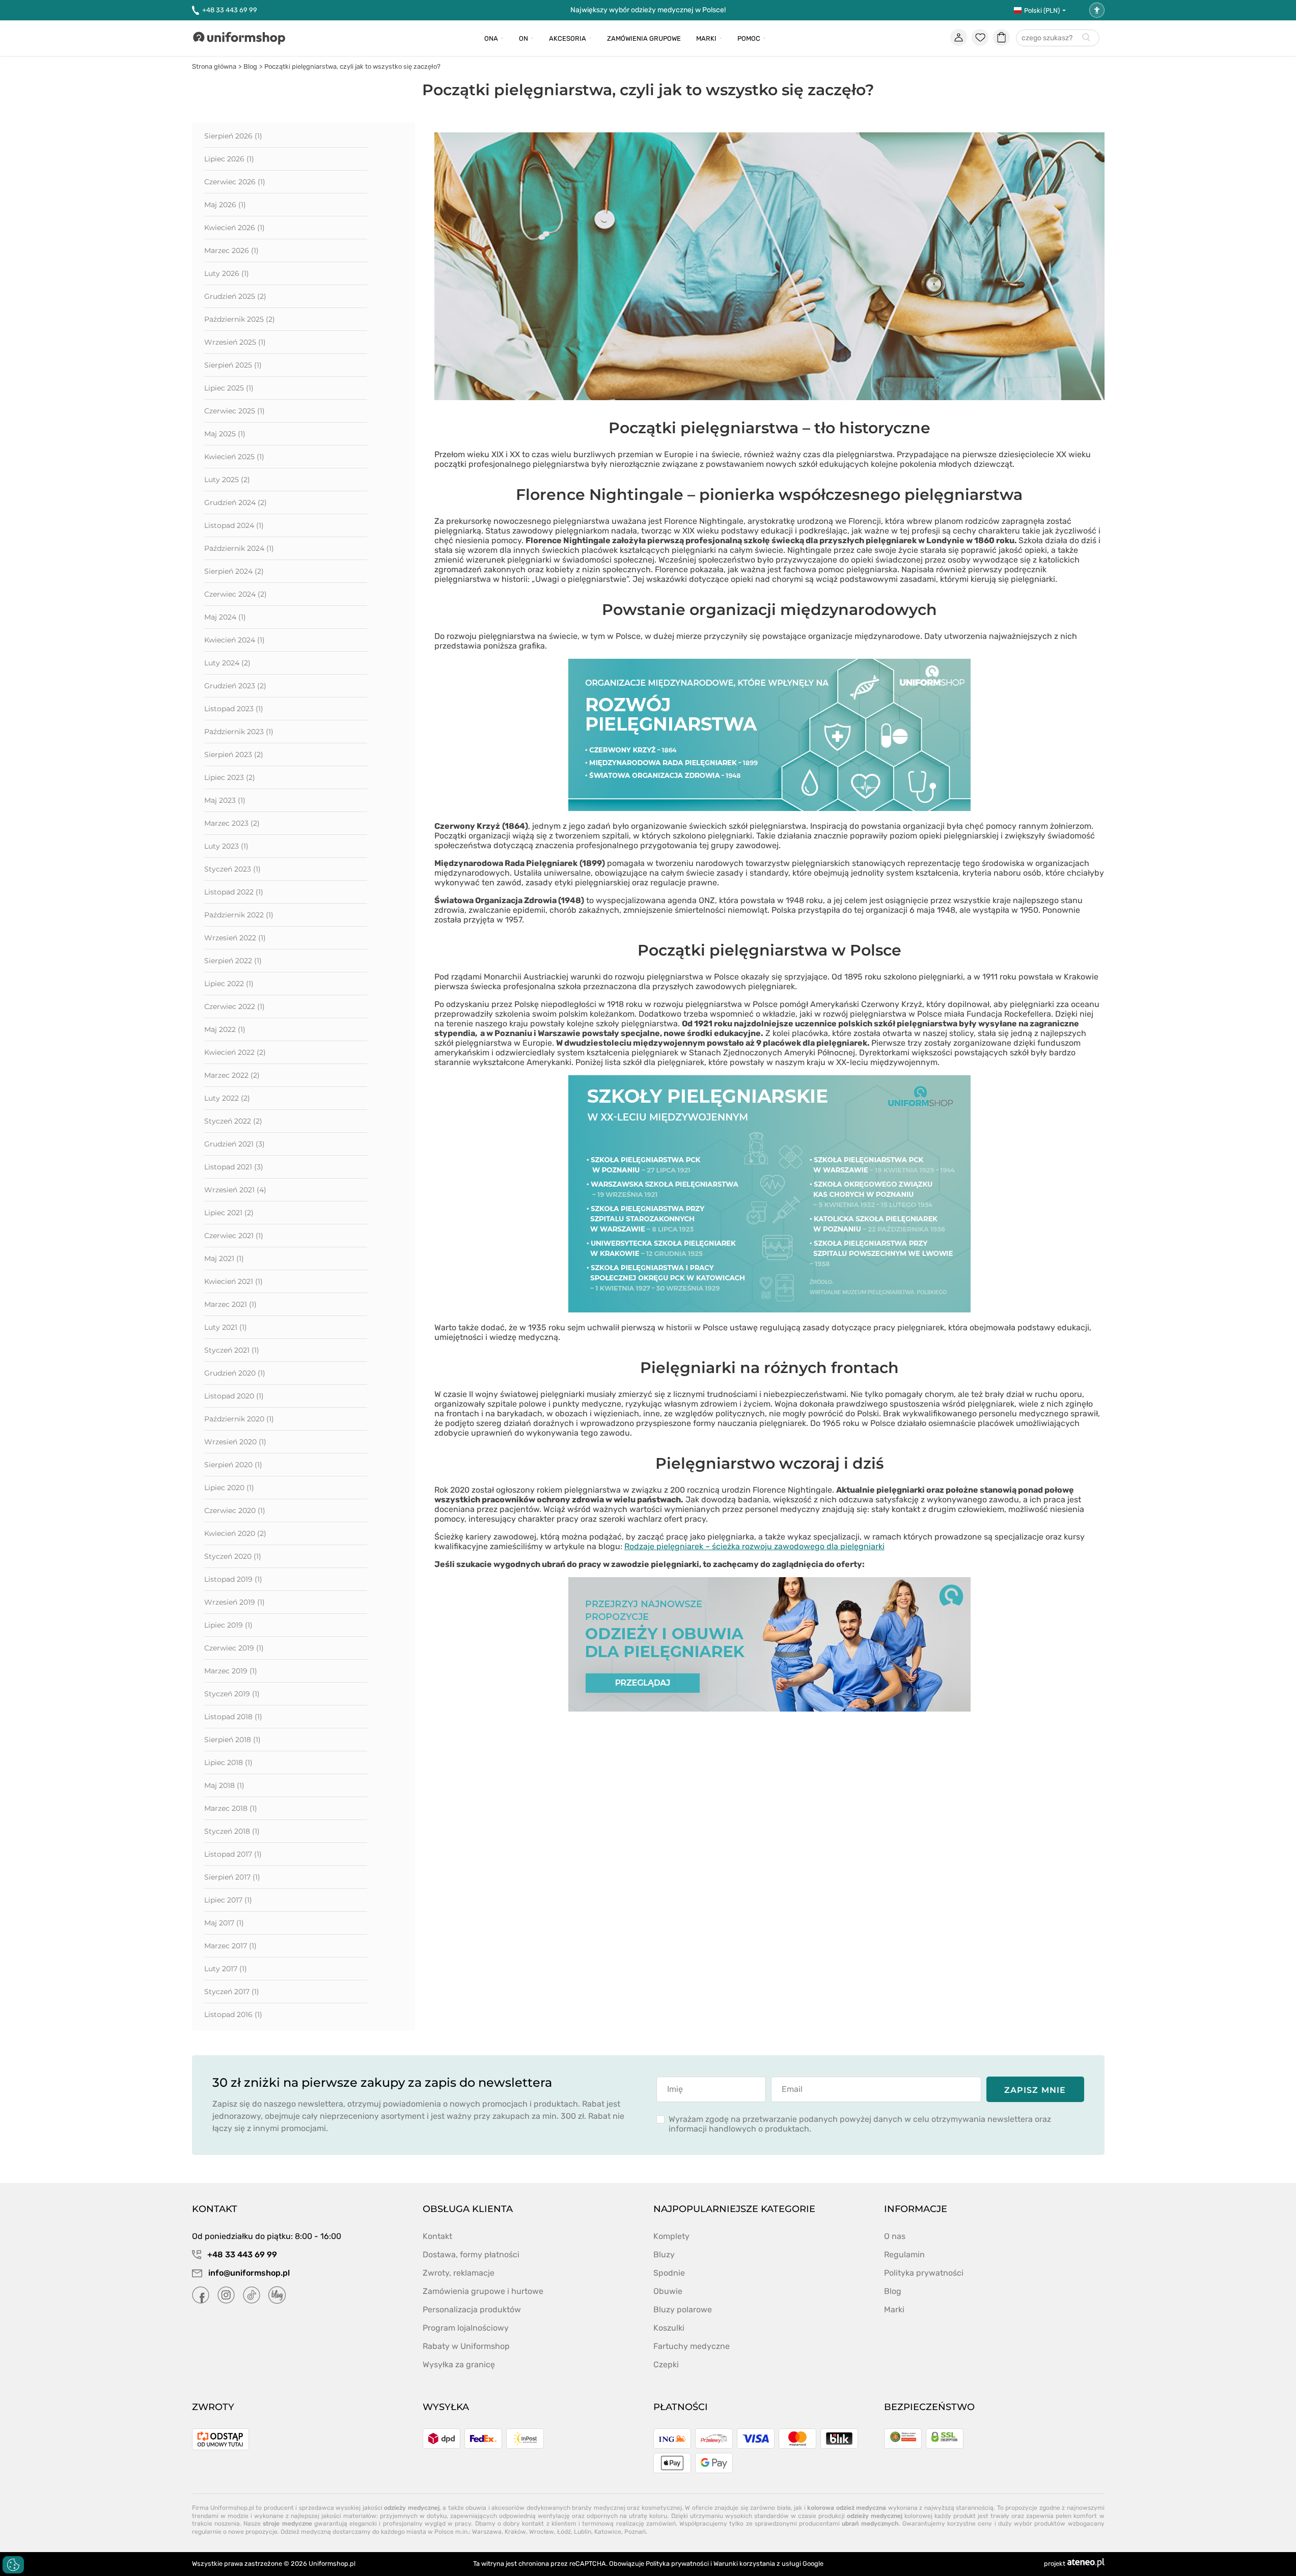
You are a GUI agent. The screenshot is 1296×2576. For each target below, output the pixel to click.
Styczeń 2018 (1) (232, 1831)
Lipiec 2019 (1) (228, 1625)
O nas (895, 2236)
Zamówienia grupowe (644, 38)
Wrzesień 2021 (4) (235, 1190)
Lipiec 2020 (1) (229, 1488)
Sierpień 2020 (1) (233, 1465)
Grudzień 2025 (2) (235, 296)
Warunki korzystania (744, 2564)
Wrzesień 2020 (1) (235, 1442)
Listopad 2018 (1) (233, 1717)
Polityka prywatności (924, 2273)
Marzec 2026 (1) (231, 250)
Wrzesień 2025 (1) (235, 342)
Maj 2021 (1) (224, 1258)
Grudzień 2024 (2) (236, 502)
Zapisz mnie (1035, 2090)
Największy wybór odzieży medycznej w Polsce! (648, 10)
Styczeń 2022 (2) (233, 1121)
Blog (250, 66)
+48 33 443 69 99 (230, 10)
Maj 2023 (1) (225, 800)
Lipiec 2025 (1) (229, 388)
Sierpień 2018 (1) (232, 1740)
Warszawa (487, 2532)
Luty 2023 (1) (226, 846)
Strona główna (214, 66)
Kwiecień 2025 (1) (234, 457)
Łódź (564, 2532)
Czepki (666, 2364)
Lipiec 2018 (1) (228, 1762)
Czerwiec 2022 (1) (235, 1006)
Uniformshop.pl (332, 2564)
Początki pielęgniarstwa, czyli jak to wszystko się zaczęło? (352, 66)
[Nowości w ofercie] (769, 1709)
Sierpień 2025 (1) (233, 365)
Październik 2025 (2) (240, 319)
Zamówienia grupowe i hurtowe (483, 2291)
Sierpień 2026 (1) (233, 136)
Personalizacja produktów (472, 2309)
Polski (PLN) (1042, 10)
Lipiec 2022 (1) (229, 984)
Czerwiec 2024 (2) (236, 594)
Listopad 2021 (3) (234, 1167)
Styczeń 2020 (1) (233, 1556)
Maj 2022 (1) (225, 1029)
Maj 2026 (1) (225, 205)
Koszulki (669, 2328)
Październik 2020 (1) (239, 1419)
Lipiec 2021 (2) (229, 1213)
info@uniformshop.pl (248, 2273)
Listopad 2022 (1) (234, 892)
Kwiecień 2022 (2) (235, 1052)
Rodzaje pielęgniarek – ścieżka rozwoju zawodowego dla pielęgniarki (754, 1546)
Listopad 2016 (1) (233, 2014)
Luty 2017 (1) (226, 1969)
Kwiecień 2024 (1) (235, 640)
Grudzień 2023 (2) (235, 686)
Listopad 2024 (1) (234, 525)
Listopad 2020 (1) (234, 1396)
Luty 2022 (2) (227, 1098)
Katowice (608, 2532)
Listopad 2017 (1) (233, 1854)
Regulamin (904, 2255)
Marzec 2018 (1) (231, 1808)
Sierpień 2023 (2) (234, 754)
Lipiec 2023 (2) (230, 777)
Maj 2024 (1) (225, 617)
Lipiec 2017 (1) (228, 1900)
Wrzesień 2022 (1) (235, 938)
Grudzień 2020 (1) (235, 1373)
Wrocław (542, 2532)
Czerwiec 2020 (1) (235, 1510)
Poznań (635, 2532)
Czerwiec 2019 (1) (234, 1648)
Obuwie (668, 2291)
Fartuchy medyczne (692, 2346)
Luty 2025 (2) (227, 480)
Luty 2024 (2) (227, 663)
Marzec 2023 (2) (232, 823)
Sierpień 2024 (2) (234, 571)
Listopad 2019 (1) (233, 1579)
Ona (491, 38)
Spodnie (669, 2273)
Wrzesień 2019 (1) (235, 1602)
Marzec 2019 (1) (231, 1671)
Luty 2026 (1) (227, 273)
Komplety (671, 2236)
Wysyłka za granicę (459, 2364)
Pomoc (749, 38)
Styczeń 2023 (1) (232, 869)
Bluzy (664, 2255)
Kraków (515, 2532)
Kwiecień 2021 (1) (233, 1281)
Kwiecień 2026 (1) (235, 228)
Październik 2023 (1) (239, 732)
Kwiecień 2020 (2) (235, 1533)
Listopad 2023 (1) (234, 709)
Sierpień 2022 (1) (233, 961)
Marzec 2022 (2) (232, 1075)
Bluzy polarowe (683, 2309)
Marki (706, 38)
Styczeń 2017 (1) (232, 1992)
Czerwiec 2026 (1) (235, 182)
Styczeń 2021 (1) (232, 1350)
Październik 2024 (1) (239, 548)
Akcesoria (568, 38)
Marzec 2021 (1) (230, 1304)
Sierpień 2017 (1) (232, 1877)
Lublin (583, 2532)
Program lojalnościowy (466, 2328)
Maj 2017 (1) (224, 1923)
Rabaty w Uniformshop (466, 2346)
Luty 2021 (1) (226, 1327)
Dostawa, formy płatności (471, 2255)
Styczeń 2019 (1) (232, 1694)
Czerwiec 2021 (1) (234, 1236)
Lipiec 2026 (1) (229, 159)
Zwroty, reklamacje (459, 2273)
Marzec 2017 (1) (230, 1946)
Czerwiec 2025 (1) (235, 411)
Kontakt (437, 2236)
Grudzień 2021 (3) (235, 1144)
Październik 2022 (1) (239, 915)
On (523, 38)
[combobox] (1058, 38)
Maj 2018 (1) (224, 1785)
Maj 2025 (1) (225, 434)
